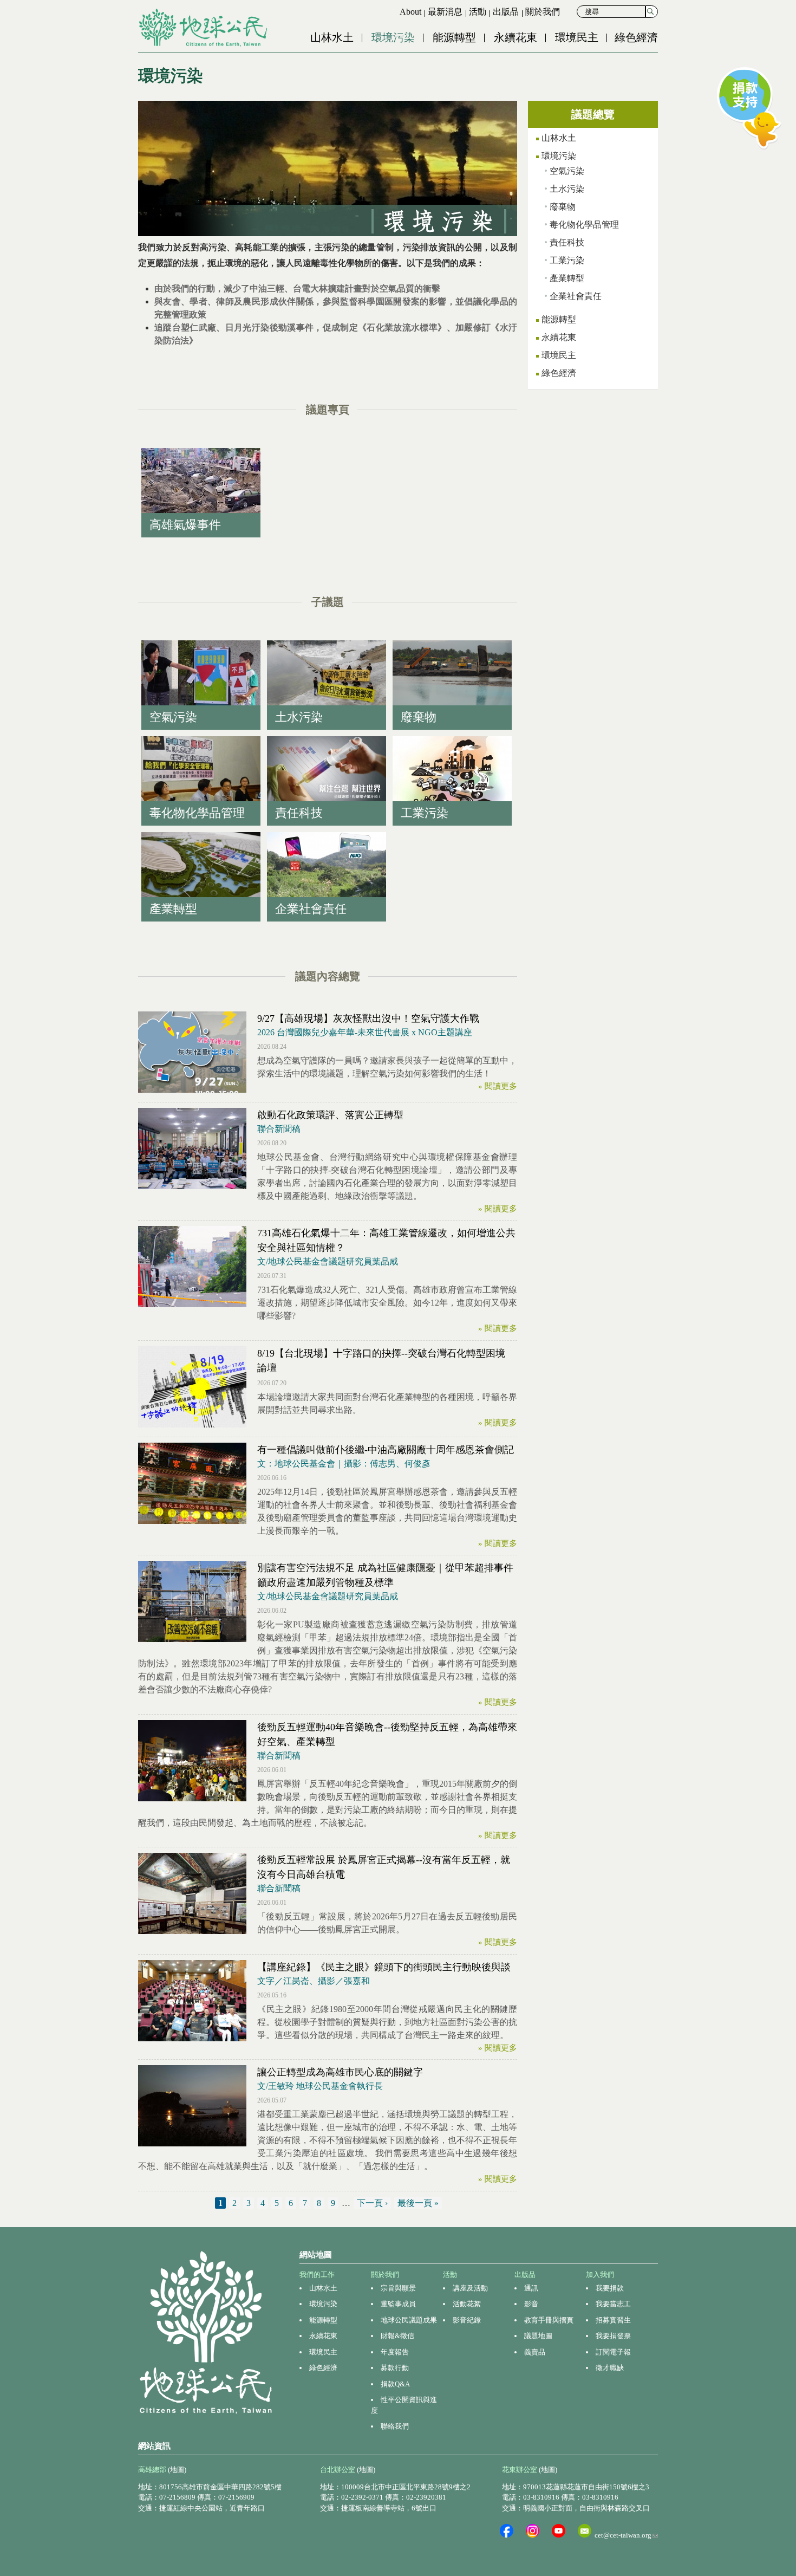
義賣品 (535, 2352)
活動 (478, 12)
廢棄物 (563, 207)
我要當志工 (613, 2304)
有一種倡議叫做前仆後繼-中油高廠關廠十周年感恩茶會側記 (386, 1450)
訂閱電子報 (613, 2352)
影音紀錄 (467, 2320)
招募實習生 (613, 2320)
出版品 (506, 12)
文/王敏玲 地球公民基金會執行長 (320, 2086)
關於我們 (543, 12)
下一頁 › (372, 2203)
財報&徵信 (397, 2336)
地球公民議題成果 (409, 2320)
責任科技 (567, 242)
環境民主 (577, 37)
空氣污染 (567, 171)
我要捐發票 (613, 2336)
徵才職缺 (610, 2368)
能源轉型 (454, 37)
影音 (531, 2304)
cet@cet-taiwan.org (626, 2535)
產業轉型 (567, 278)
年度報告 (395, 2352)
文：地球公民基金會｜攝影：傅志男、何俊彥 (344, 1464)
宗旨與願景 (398, 2288)
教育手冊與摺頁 (549, 2320)
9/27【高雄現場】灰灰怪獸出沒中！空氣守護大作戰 (368, 1018)
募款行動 (395, 2368)
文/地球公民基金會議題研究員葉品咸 (328, 1261)
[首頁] (204, 28)
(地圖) (177, 2470)
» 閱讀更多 (498, 1086)
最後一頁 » (418, 2203)
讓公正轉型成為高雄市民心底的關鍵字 (340, 2072)
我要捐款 (610, 2288)
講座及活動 (470, 2288)
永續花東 (516, 37)
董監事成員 (398, 2304)
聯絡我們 (395, 2426)
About (410, 12)
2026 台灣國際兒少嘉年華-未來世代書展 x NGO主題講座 (365, 1032)
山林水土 (332, 37)
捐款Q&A (395, 2384)
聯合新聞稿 (279, 1129)
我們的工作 (317, 2275)
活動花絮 (467, 2304)
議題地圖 (538, 2336)
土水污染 (567, 189)
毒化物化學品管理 (584, 225)
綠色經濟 (636, 37)
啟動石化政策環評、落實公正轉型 (330, 1115)
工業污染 (567, 260)
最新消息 (445, 12)
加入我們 (600, 2275)
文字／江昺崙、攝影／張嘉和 (314, 1981)
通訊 (531, 2288)
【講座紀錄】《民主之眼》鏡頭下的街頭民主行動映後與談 (384, 1967)
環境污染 (393, 37)
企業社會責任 (576, 296)
